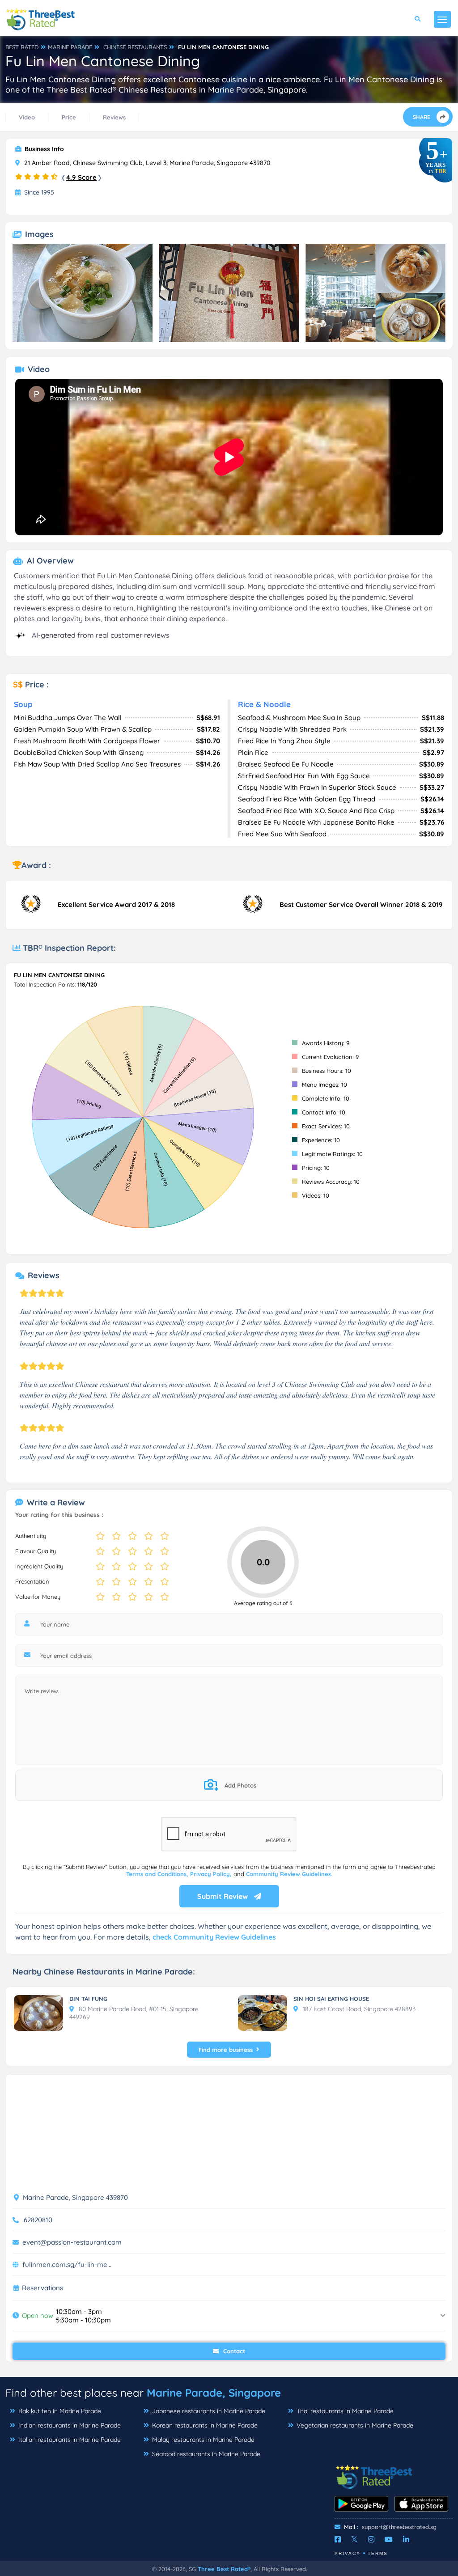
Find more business (226, 2050)
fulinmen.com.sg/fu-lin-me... (67, 2265)
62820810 (38, 2220)
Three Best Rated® (224, 2569)
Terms (378, 2553)
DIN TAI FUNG (88, 1999)
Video (27, 117)
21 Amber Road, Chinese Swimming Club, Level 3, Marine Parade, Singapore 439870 (146, 163)
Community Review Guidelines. (289, 1874)
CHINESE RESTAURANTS (135, 47)
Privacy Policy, (212, 1874)
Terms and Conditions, (158, 1874)
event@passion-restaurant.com (72, 2242)
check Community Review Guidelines (214, 1937)
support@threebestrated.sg (399, 2527)
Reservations (42, 2288)
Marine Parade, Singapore (214, 2393)
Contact (233, 2351)
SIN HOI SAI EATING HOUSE (331, 1999)
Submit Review (223, 1896)
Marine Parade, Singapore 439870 (74, 2197)
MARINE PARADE (70, 47)
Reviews (114, 117)
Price (69, 117)
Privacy (348, 2553)
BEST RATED (22, 47)
